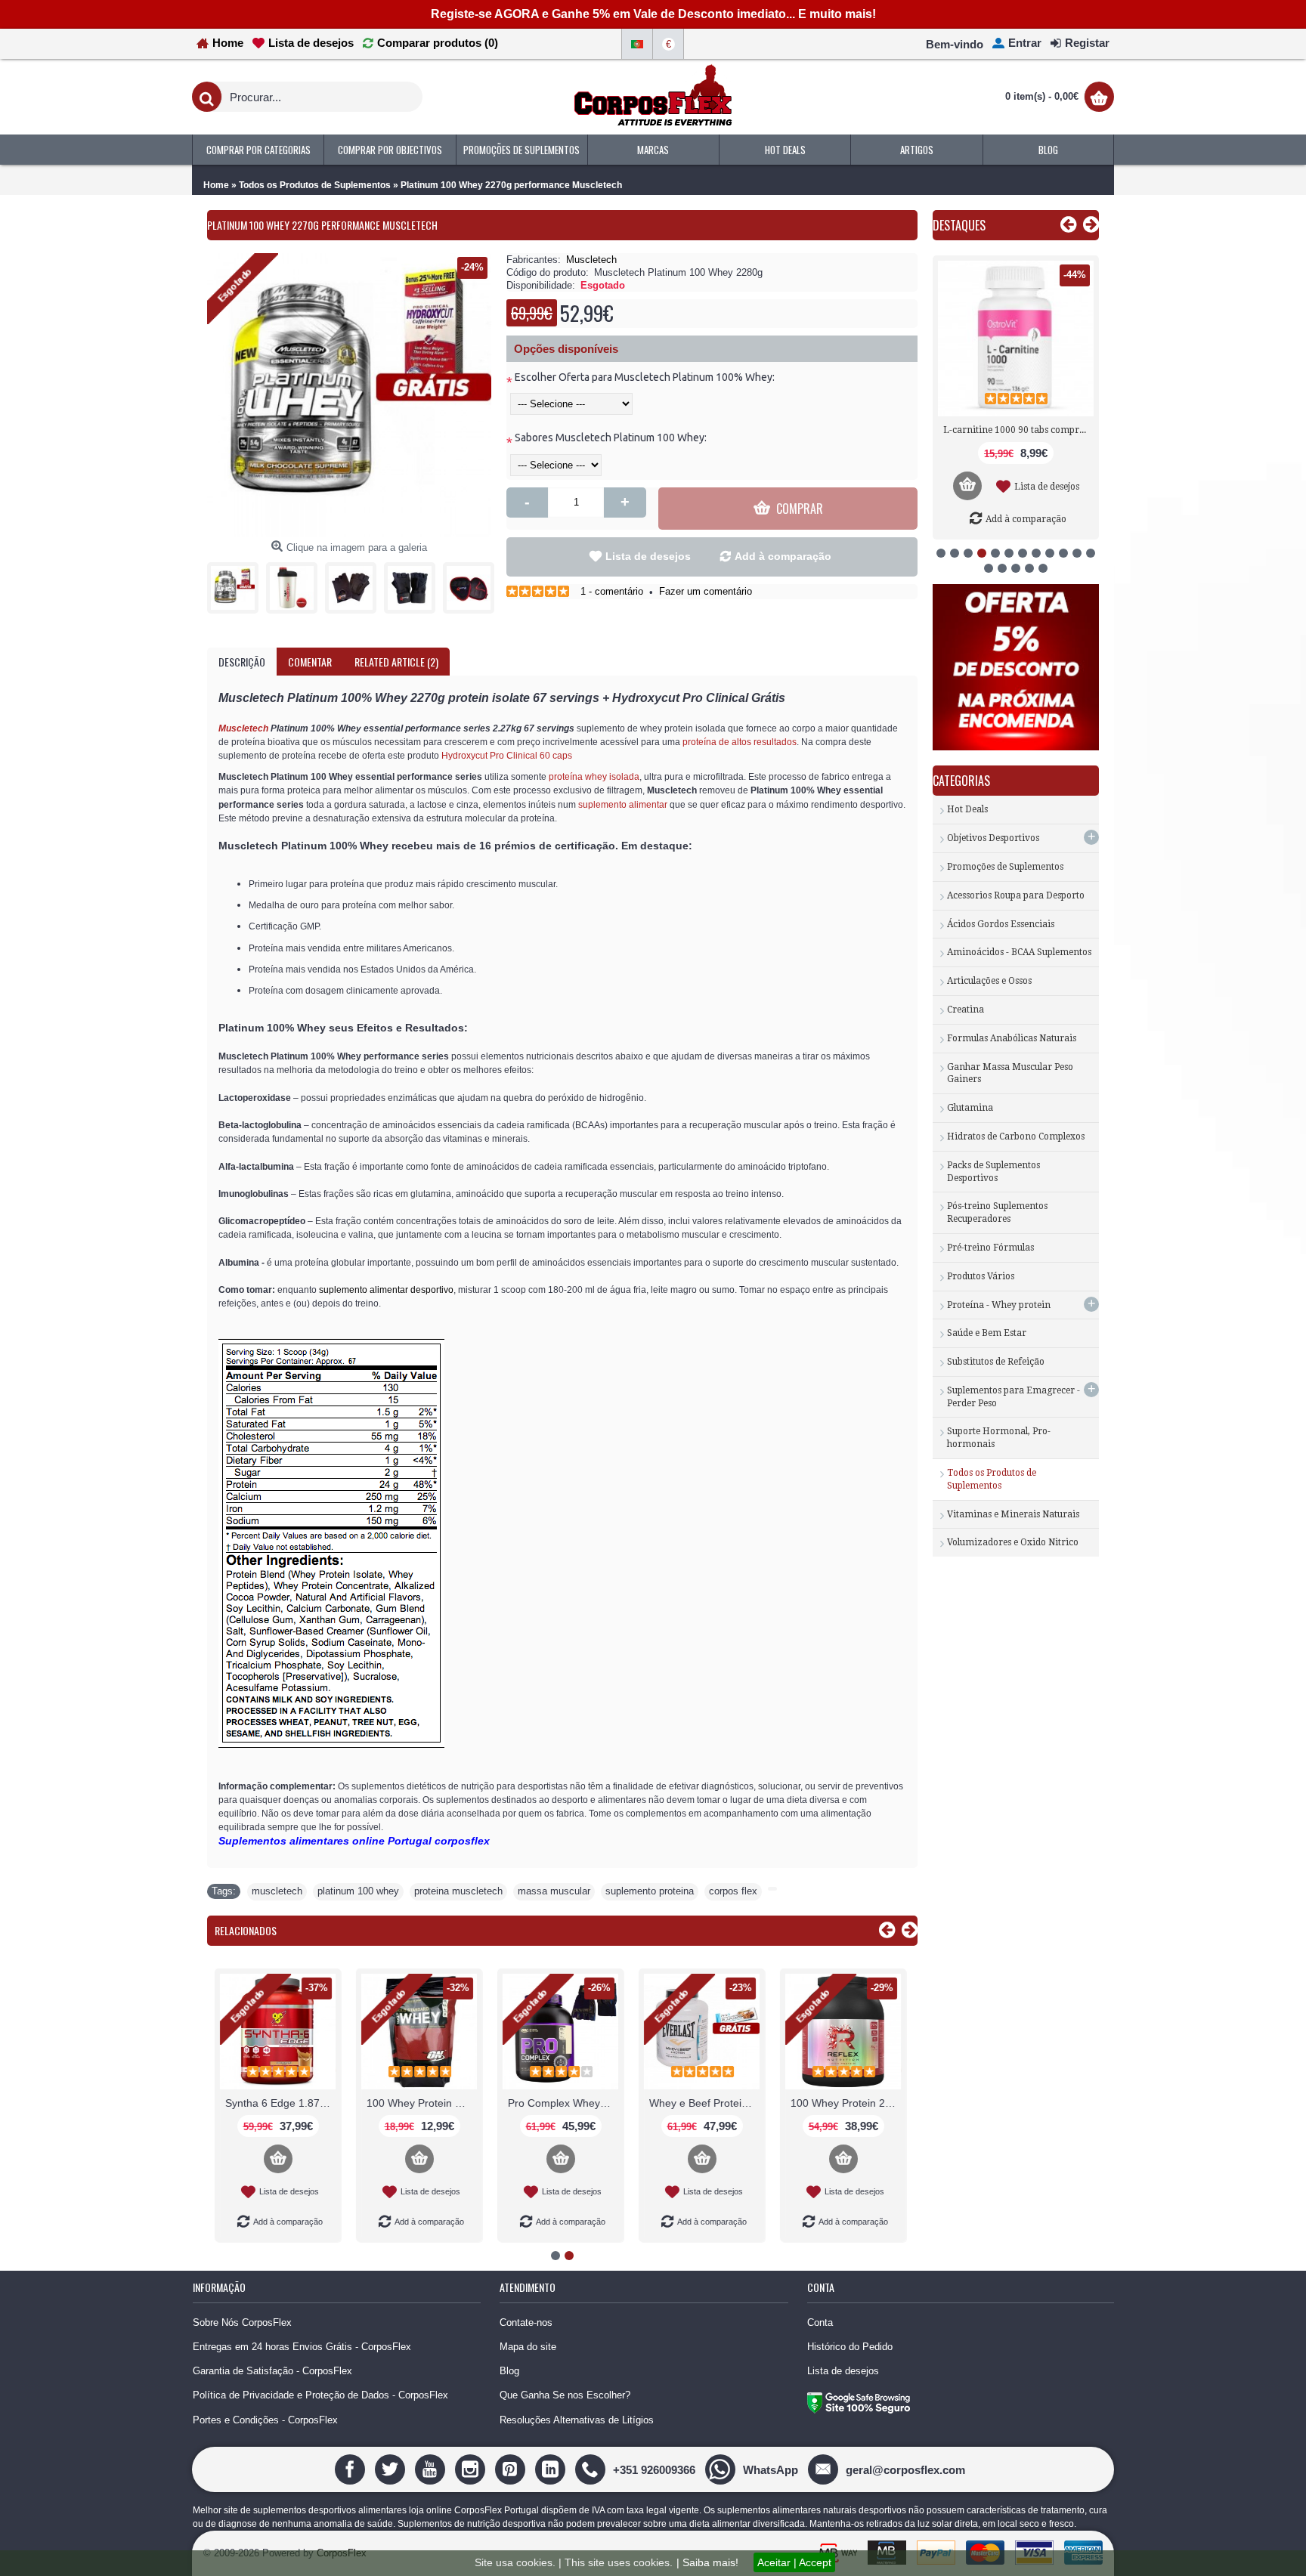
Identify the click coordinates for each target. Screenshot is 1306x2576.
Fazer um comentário (706, 591)
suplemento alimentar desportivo (386, 1290)
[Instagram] (472, 2469)
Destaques (959, 225)
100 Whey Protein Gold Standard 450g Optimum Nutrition (422, 2103)
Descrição (242, 662)
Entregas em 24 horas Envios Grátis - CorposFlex (302, 2347)
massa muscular (554, 1891)
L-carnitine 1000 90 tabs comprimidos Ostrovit (1018, 430)
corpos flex (733, 1891)
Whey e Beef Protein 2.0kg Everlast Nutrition (704, 2103)
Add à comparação (783, 556)
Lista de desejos (648, 556)
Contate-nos (526, 2322)
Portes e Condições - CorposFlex (265, 2420)
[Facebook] (352, 2469)
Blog (509, 2371)
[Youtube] (432, 2469)
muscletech (277, 1891)
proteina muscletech (458, 1891)
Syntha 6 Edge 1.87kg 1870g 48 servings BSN (280, 2103)
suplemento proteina (650, 1891)
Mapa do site (528, 2347)
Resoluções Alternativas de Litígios (577, 2420)
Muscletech (591, 260)
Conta (820, 2322)
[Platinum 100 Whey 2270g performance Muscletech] (237, 584)
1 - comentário (612, 591)
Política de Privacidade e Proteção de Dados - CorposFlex (320, 2395)
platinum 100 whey (358, 1891)
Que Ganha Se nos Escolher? (565, 2395)
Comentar (310, 662)
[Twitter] (392, 2469)
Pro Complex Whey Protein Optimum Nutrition (563, 2103)
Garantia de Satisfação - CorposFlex (272, 2371)
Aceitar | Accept (794, 2562)
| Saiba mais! (707, 2562)
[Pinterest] (512, 2469)
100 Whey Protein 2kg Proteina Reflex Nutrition (846, 2103)
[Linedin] (552, 2469)
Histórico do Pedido (850, 2347)
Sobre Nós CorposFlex (242, 2322)
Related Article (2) (396, 662)
